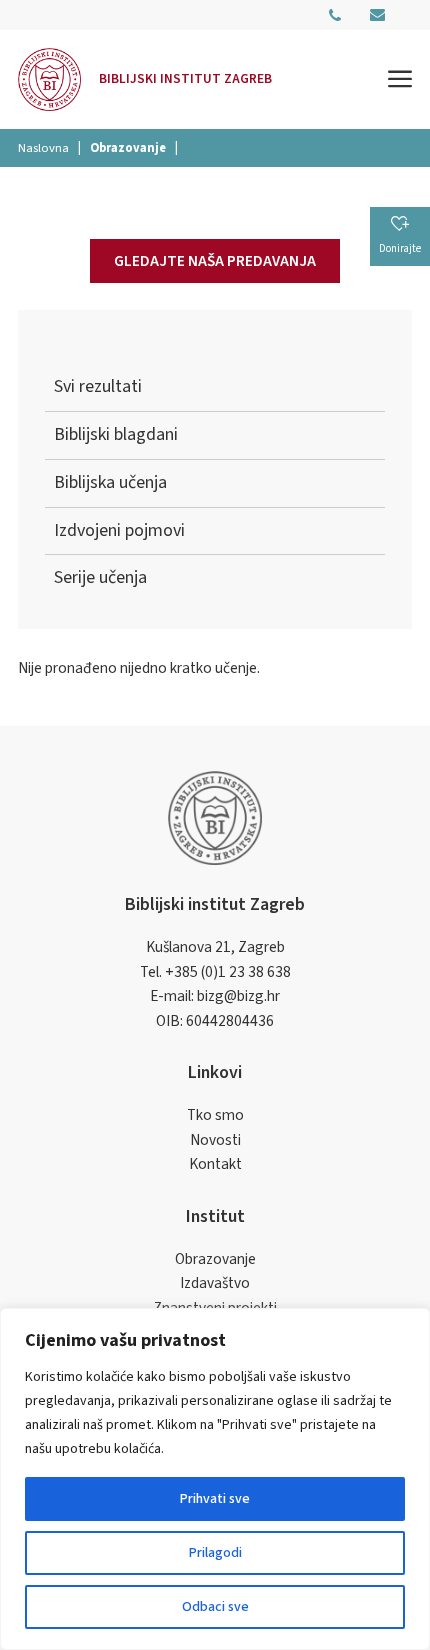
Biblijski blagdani (116, 434)
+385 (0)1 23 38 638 (228, 972)
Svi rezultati (98, 386)
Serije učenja (100, 577)
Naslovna (43, 148)
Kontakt (215, 1164)
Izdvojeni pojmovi (119, 530)
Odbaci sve (215, 1607)
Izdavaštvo (215, 1283)
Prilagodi (215, 1553)
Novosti (215, 1140)
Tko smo (215, 1115)
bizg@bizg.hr (238, 996)
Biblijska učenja (110, 482)
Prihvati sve (215, 1499)
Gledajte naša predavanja (215, 261)
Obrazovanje (215, 1259)
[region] (215, 1479)
